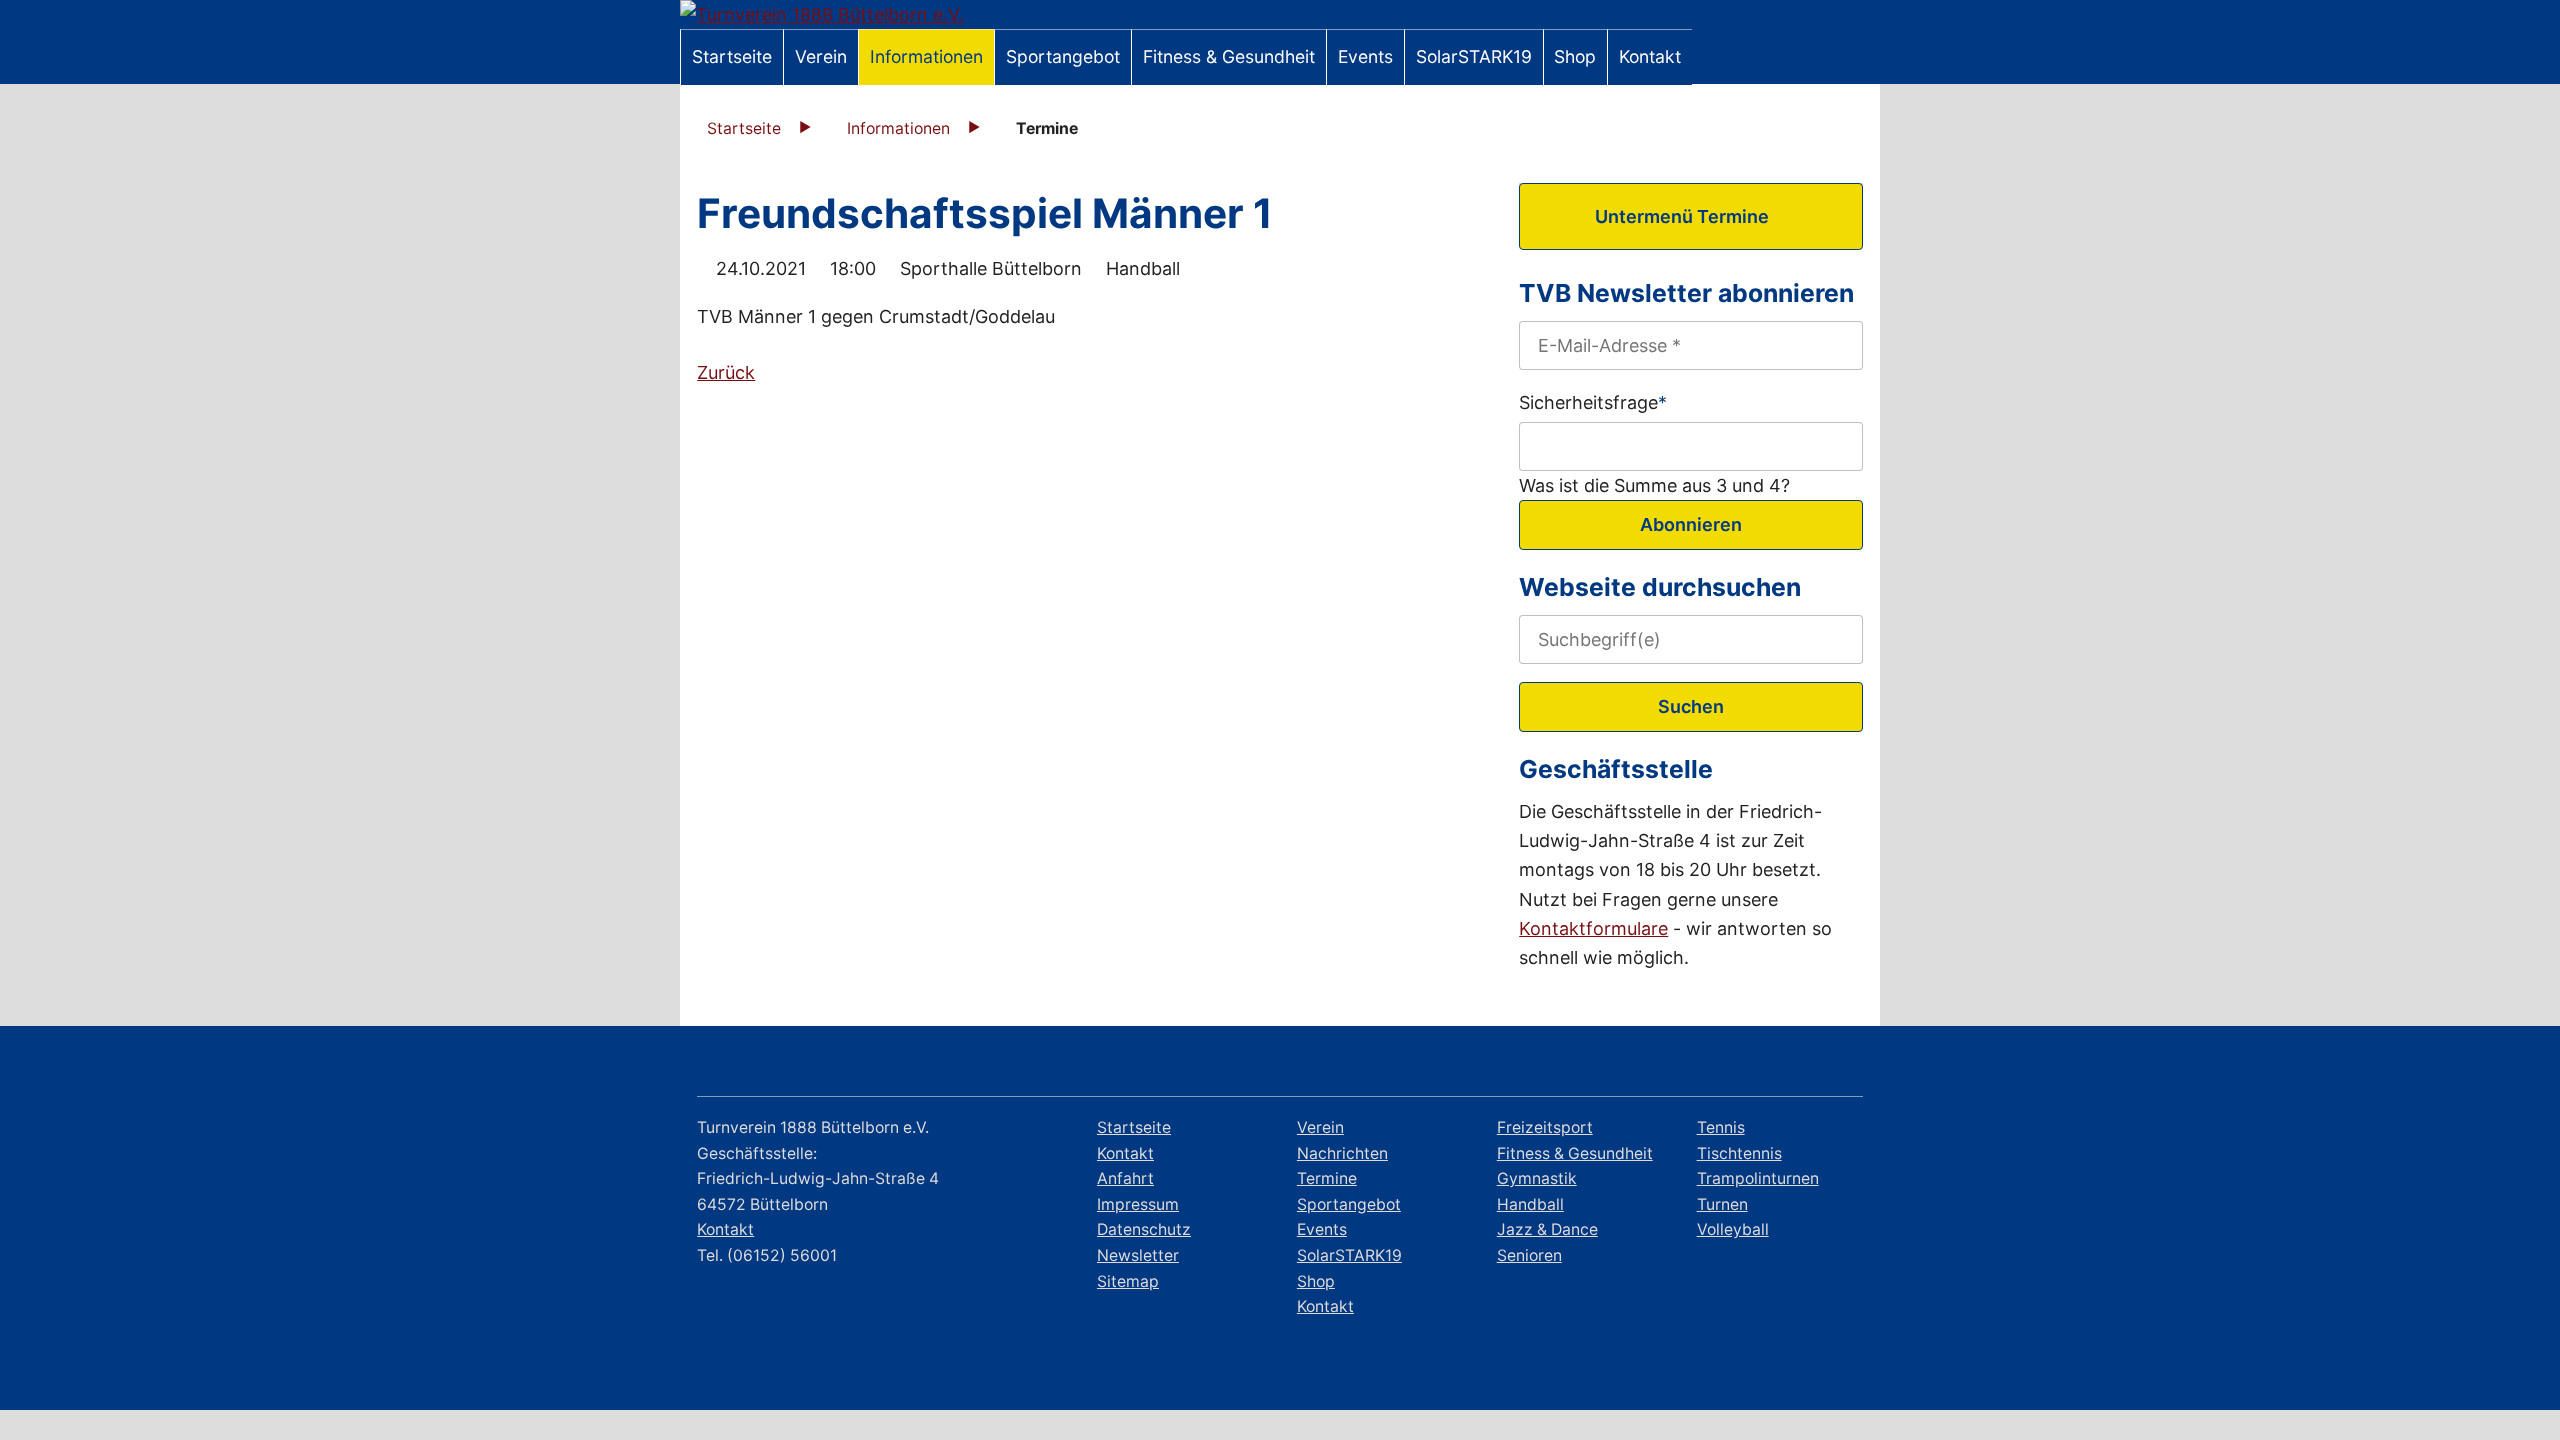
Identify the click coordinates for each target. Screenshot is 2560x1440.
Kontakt (725, 1229)
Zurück (726, 372)
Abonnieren (1691, 524)
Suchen (1691, 706)
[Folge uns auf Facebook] (1727, 1064)
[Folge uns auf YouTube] (1837, 1064)
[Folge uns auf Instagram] (1782, 1064)
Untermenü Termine (1682, 216)
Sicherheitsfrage (1593, 400)
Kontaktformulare (1593, 928)
